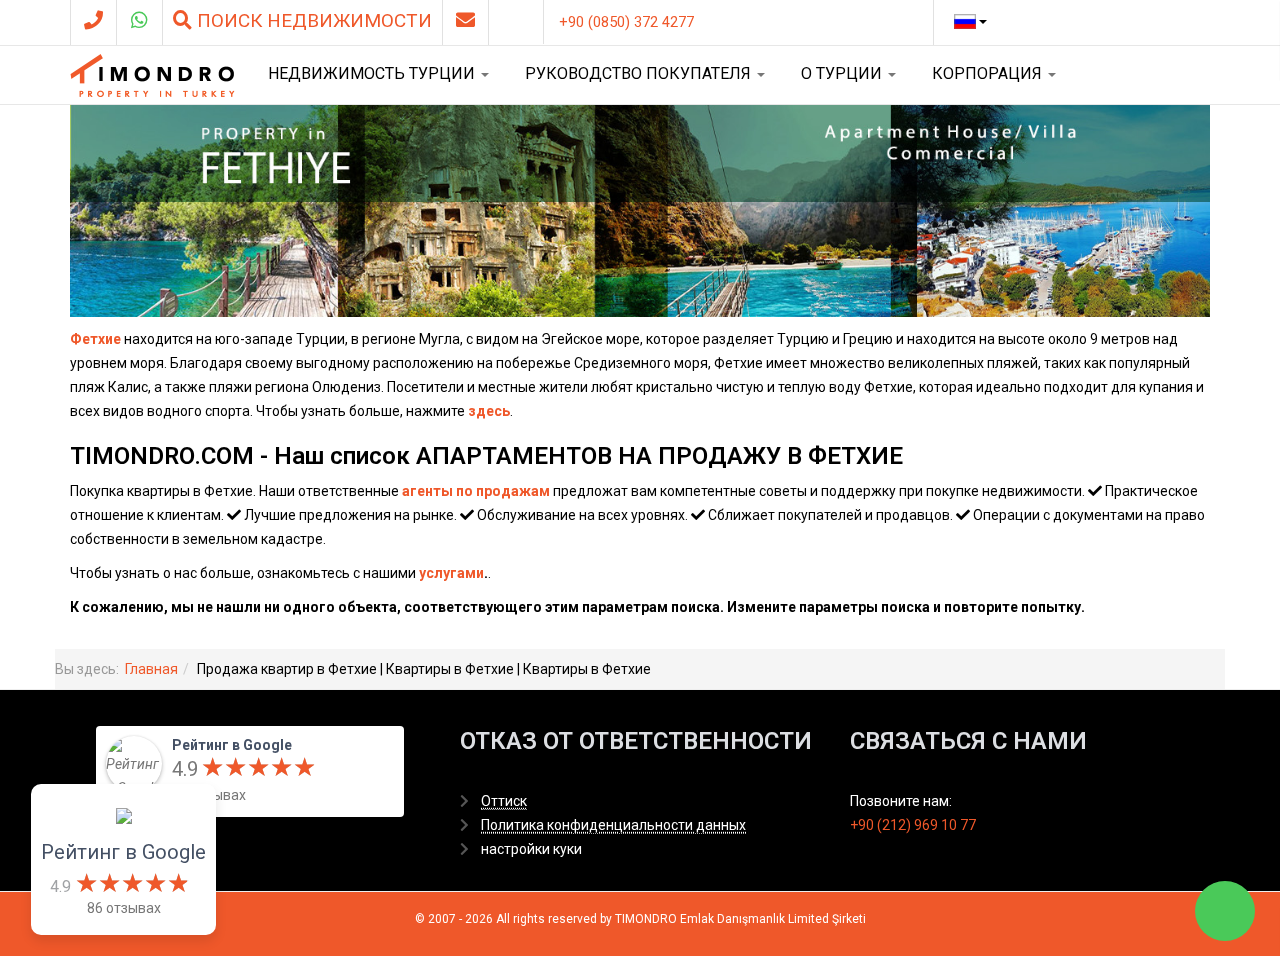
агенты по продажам (476, 491)
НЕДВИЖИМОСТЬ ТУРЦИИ (373, 73)
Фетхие (95, 339)
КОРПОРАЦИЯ (989, 73)
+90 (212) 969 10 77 (913, 825)
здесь (489, 411)
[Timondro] (152, 75)
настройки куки (531, 849)
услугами (451, 573)
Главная (151, 669)
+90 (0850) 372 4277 (626, 22)
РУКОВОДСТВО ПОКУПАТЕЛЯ (640, 73)
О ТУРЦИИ (843, 73)
